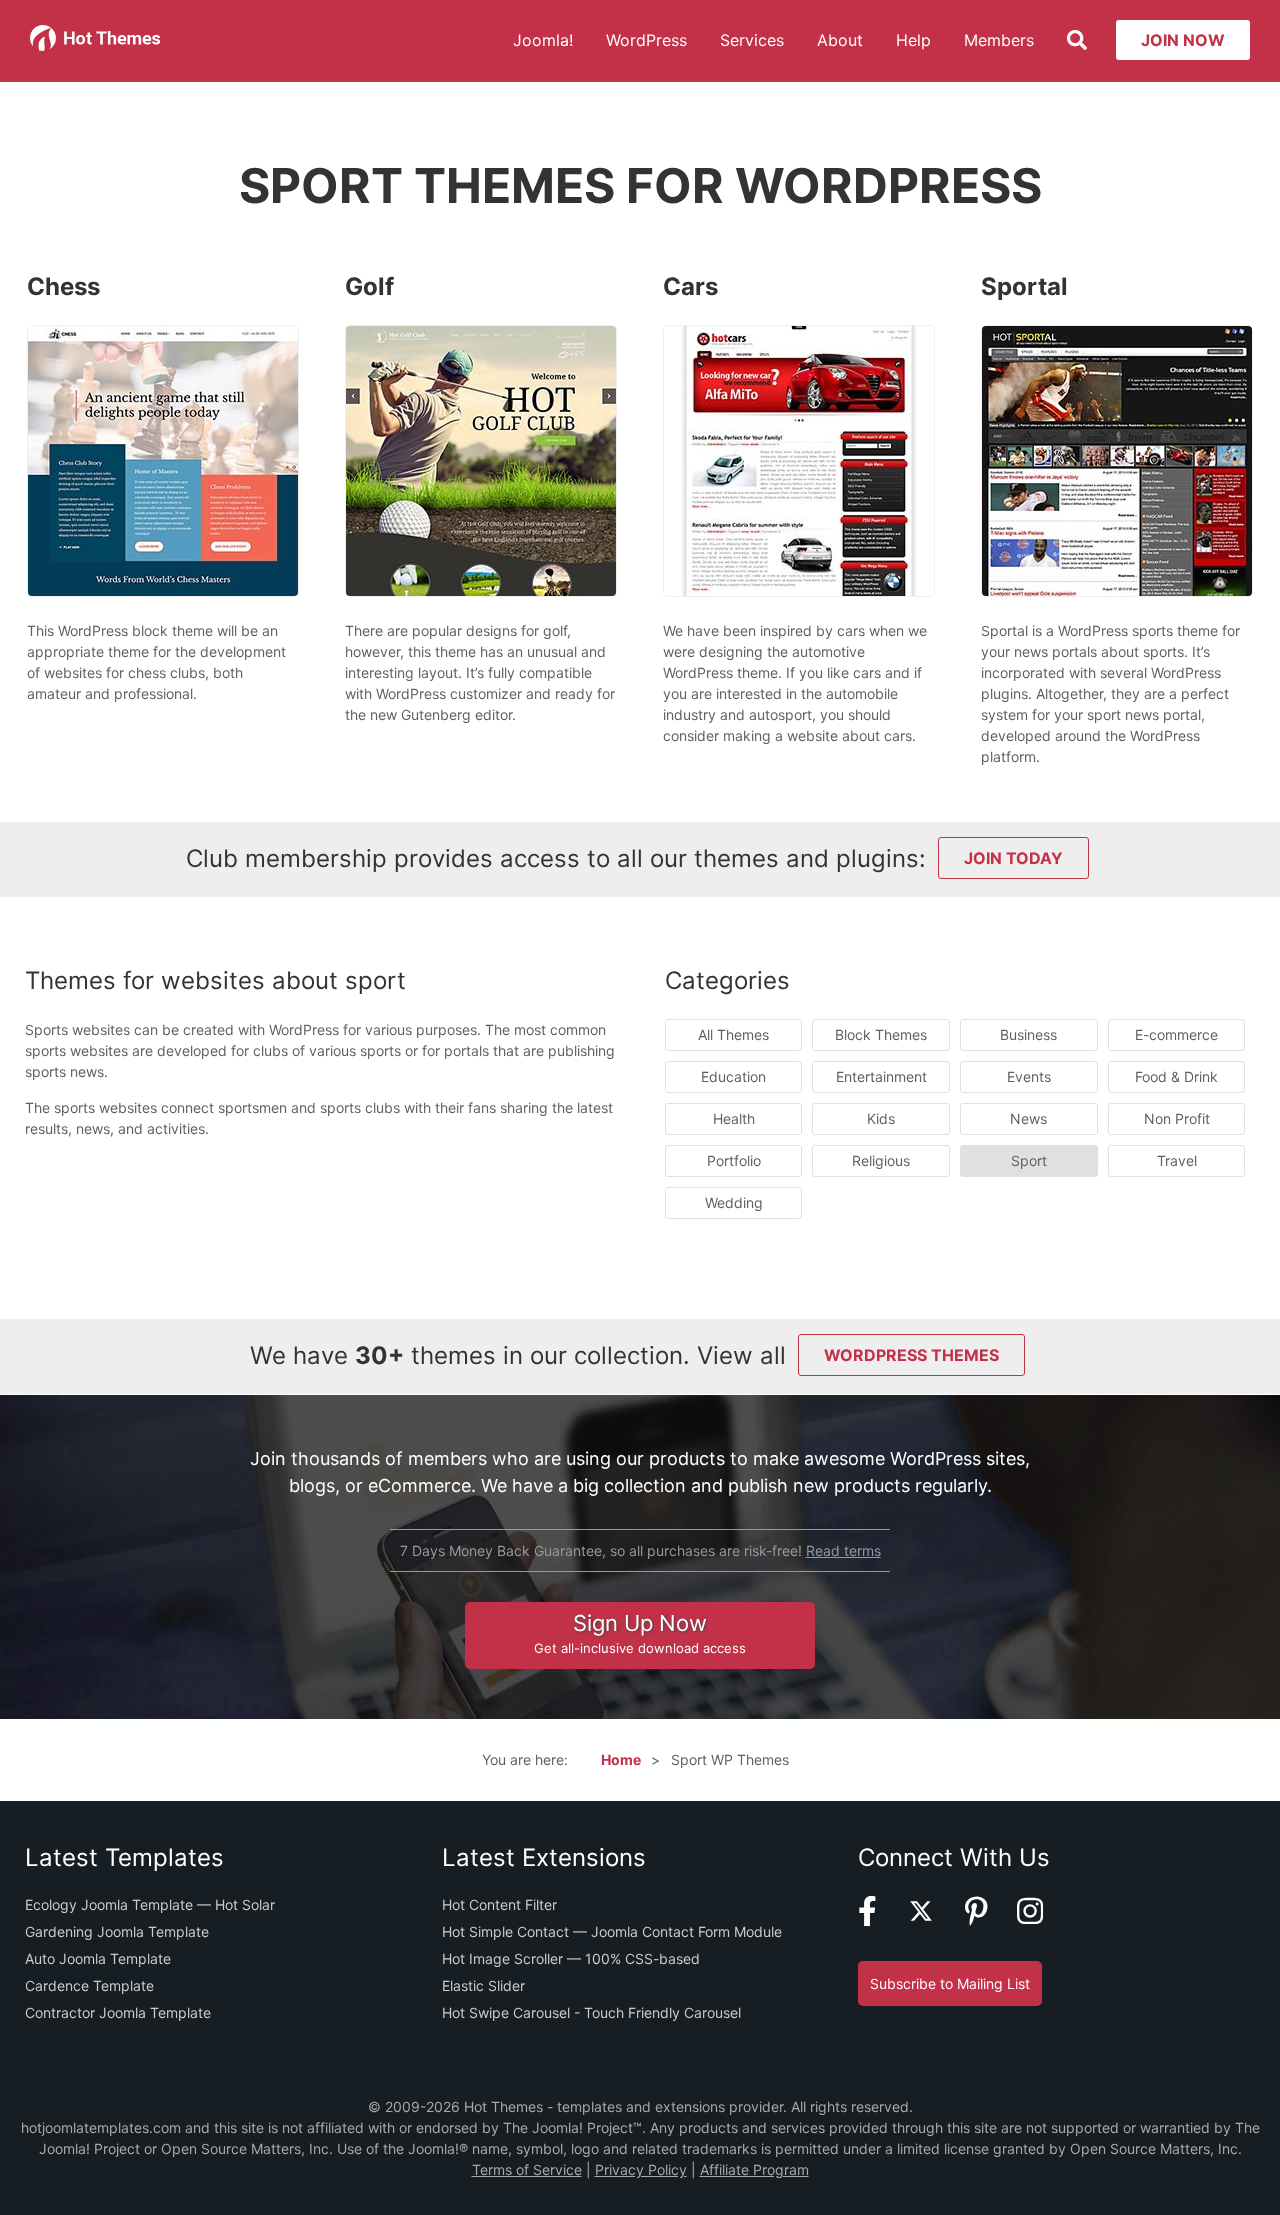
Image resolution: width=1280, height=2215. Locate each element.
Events (1029, 1076)
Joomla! (543, 40)
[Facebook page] (880, 1920)
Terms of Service (527, 2169)
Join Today (1013, 858)
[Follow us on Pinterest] (989, 1920)
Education (733, 1076)
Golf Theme (480, 431)
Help (913, 40)
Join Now (1183, 40)
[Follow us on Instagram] (1042, 1920)
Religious (881, 1160)
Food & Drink (1176, 1076)
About (840, 40)
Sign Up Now (640, 1633)
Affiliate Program (754, 2169)
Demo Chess (153, 485)
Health (734, 1118)
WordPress (646, 40)
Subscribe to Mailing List (950, 1983)
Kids (881, 1118)
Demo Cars (789, 485)
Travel (1177, 1160)
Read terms (843, 1550)
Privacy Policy (641, 2169)
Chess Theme (162, 431)
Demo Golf (471, 485)
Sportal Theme (1116, 431)
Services (752, 40)
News (1028, 1118)
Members (999, 40)
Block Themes (881, 1034)
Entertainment (881, 1076)
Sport (1029, 1160)
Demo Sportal (1107, 485)
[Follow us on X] (933, 1920)
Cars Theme (798, 431)
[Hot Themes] (96, 45)
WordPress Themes (911, 1355)
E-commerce (1176, 1034)
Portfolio (734, 1160)
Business (1028, 1034)
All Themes (733, 1034)
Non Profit (1177, 1118)
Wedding (734, 1202)
